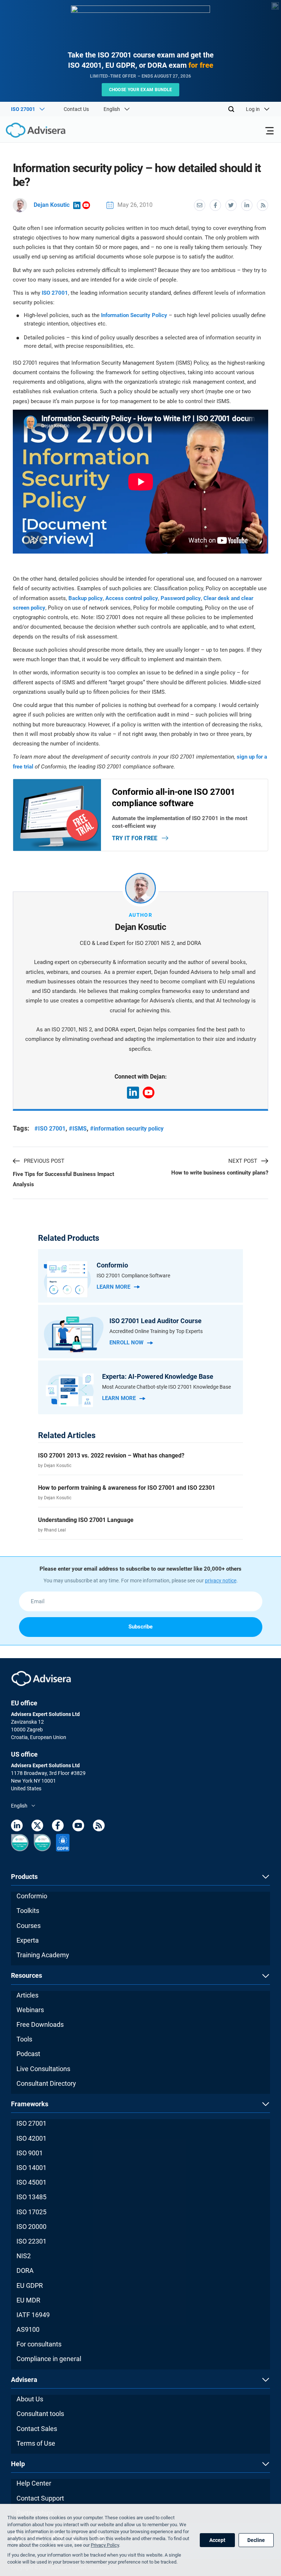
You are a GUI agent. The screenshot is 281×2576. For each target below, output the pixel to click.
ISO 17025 (31, 2212)
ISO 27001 (55, 293)
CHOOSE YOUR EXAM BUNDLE (141, 90)
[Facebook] (58, 1827)
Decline (256, 2540)
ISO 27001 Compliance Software (133, 1276)
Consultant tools (40, 2414)
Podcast (28, 2054)
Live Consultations (43, 2069)
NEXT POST (243, 1161)
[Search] (231, 109)
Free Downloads (40, 2024)
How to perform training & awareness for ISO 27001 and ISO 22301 (127, 1488)
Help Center (34, 2483)
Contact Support (40, 2498)
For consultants (39, 2344)
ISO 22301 (31, 2241)
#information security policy (127, 1129)
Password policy (181, 598)
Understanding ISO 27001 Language (86, 1520)
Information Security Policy (134, 315)
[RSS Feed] (99, 1827)
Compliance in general (49, 2359)
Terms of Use (36, 2443)
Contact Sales (37, 2429)
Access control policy (132, 598)
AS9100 (28, 2329)
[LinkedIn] (17, 1827)
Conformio (32, 1896)
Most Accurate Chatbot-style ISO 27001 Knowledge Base (166, 1387)
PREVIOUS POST (44, 1161)
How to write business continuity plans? (220, 1173)
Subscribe (140, 1627)
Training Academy (43, 1955)
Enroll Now (126, 1343)
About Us (30, 2399)
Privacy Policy (105, 2545)
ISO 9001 (30, 2153)
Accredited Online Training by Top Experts (156, 1331)
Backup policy (86, 598)
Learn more (113, 1287)
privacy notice (221, 1581)
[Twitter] (37, 1827)
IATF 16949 (33, 2315)
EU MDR (28, 2300)
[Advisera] (27, 131)
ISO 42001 (31, 2138)
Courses (29, 1926)
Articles (27, 1995)
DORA (25, 2270)
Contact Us (76, 109)
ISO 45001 (31, 2182)
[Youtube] (78, 1827)
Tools (24, 2039)
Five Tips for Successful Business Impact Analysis (63, 1179)
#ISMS (78, 1129)
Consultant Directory (46, 2083)
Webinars (30, 2010)
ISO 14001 (31, 2168)
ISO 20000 (31, 2227)
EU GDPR (30, 2285)
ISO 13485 (31, 2197)
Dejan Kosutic (52, 205)
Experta (28, 1940)
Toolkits (28, 1911)
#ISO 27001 (50, 1129)
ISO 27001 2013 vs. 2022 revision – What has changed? (111, 1455)
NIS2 (24, 2256)
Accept (217, 2540)
